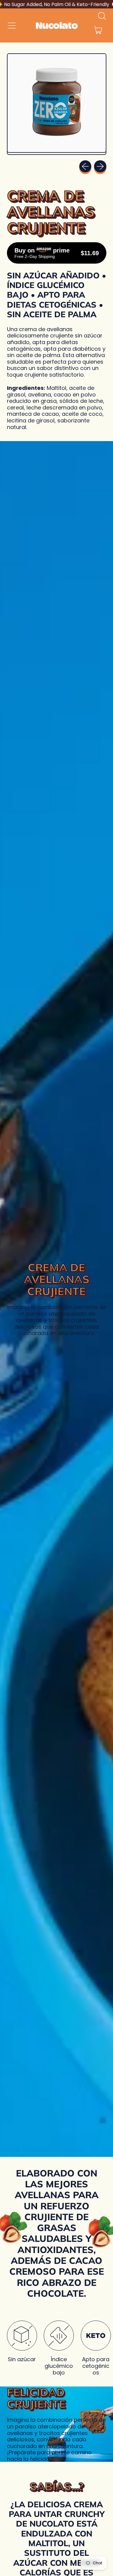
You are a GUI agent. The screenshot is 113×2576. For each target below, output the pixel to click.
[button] (102, 16)
